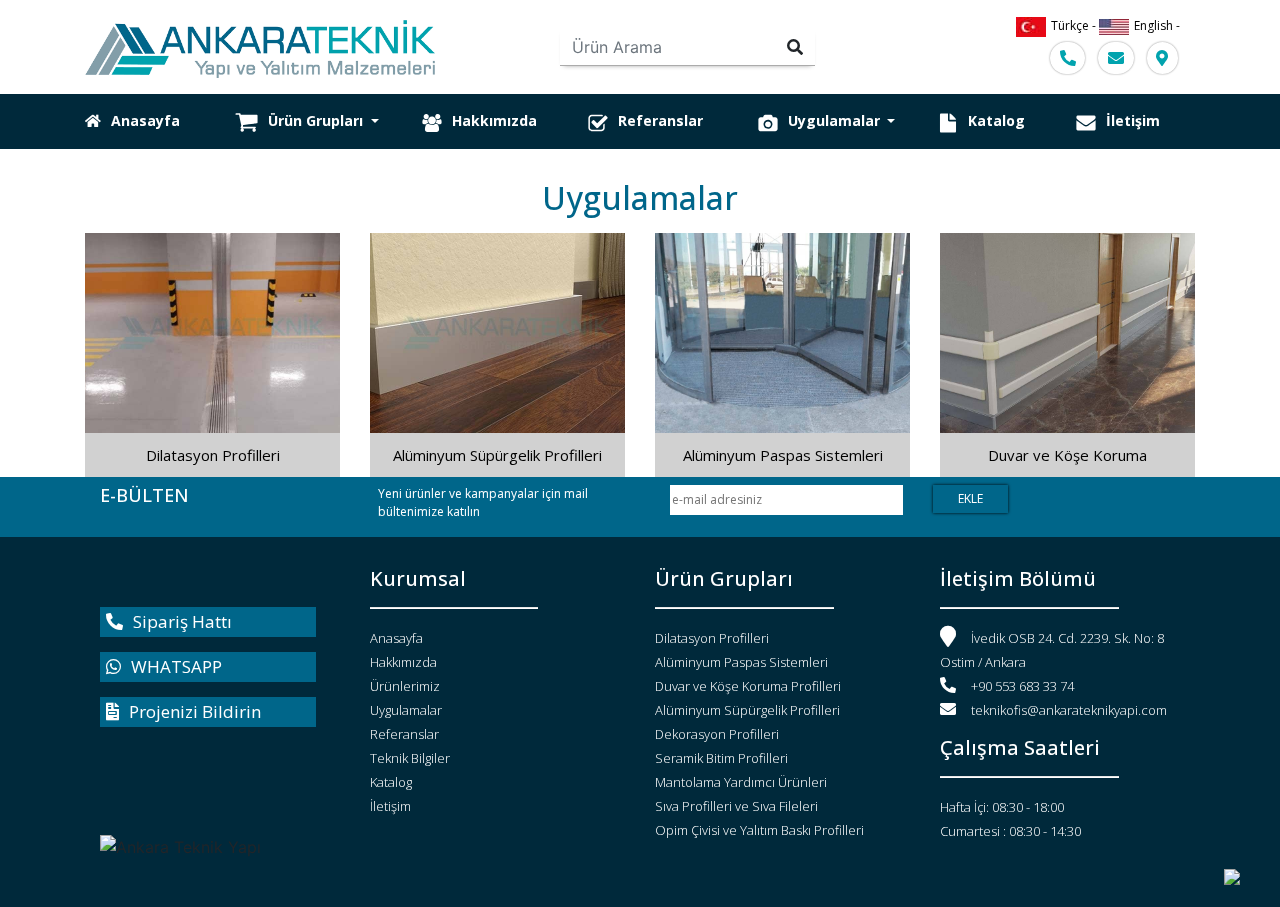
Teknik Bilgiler (410, 758)
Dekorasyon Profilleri (717, 734)
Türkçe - (1075, 25)
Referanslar (660, 120)
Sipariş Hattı (182, 621)
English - (1157, 25)
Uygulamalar (836, 120)
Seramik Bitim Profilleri (721, 758)
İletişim (1133, 120)
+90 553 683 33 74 (1022, 686)
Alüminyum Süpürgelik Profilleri (497, 455)
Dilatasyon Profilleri (213, 455)
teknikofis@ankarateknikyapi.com (1069, 710)
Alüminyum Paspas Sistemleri (783, 455)
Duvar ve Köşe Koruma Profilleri (748, 686)
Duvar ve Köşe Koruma (1067, 455)
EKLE (970, 498)
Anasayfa (145, 120)
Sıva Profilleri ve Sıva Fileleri (736, 806)
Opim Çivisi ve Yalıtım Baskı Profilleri (759, 830)
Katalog (996, 120)
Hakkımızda (494, 120)
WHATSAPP (176, 666)
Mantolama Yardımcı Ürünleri (741, 782)
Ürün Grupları (317, 120)
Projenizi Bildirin (195, 711)
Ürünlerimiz (405, 686)
